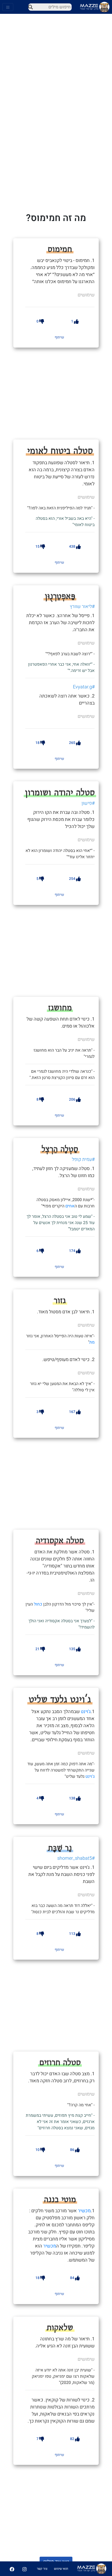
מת (92, 1342)
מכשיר (84, 2211)
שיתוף (59, 337)
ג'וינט (86, 1712)
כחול (38, 1604)
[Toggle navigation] (8, 7)
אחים (70, 1206)
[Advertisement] (64, 393)
